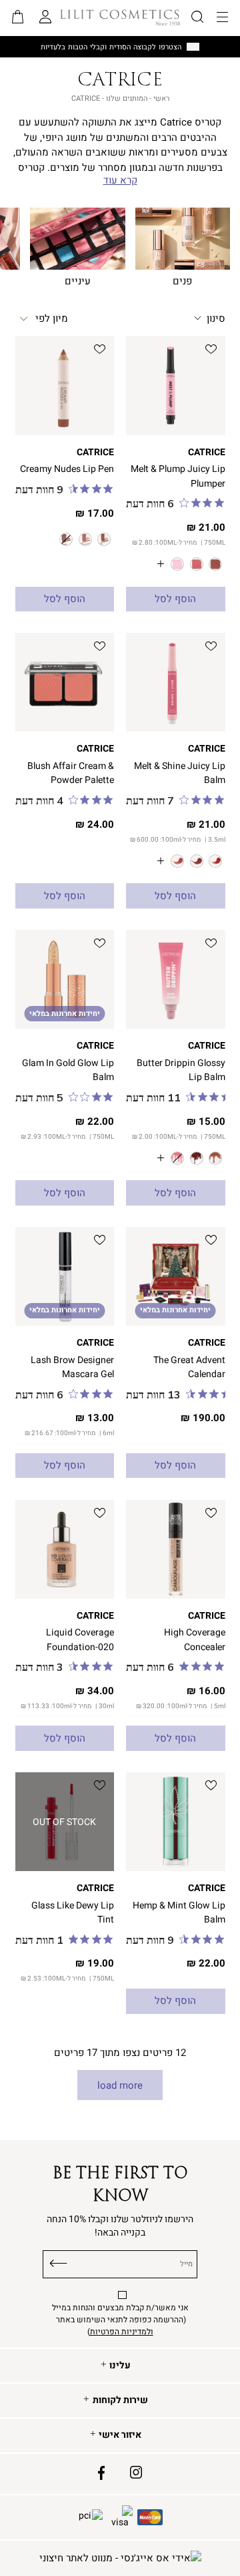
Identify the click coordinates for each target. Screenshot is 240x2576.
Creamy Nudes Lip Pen (67, 469)
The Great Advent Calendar (189, 1367)
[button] (18, 18)
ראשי (161, 98)
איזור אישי (120, 2435)
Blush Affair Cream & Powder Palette (71, 773)
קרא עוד (120, 181)
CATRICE (207, 452)
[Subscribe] (59, 2262)
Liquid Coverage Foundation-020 (80, 1639)
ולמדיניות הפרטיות (122, 2332)
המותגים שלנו (127, 98)
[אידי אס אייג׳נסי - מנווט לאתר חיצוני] (120, 2558)
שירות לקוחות (120, 2400)
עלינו (120, 2366)
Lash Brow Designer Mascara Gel (72, 1367)
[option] (215, 564)
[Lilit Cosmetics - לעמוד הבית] (120, 17)
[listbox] (175, 564)
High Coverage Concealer (195, 1639)
